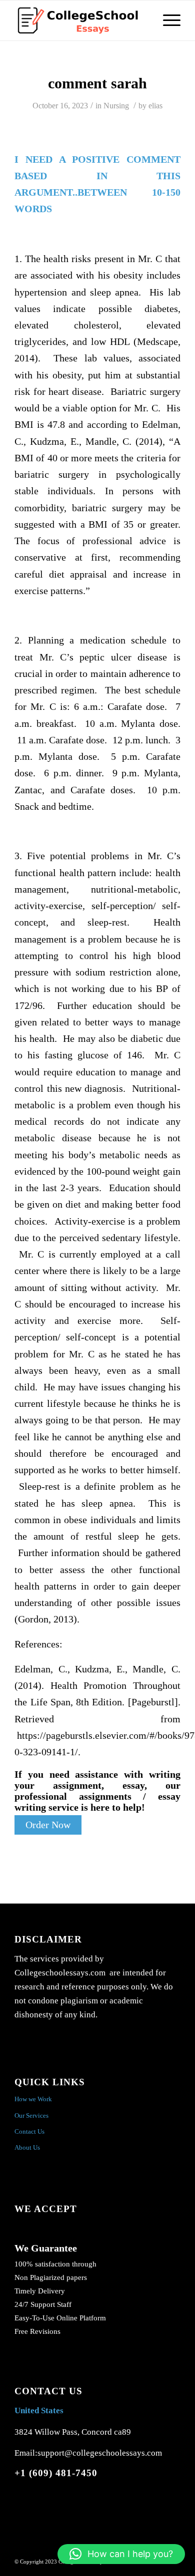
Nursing (116, 106)
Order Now (48, 1825)
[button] (121, 2554)
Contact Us (29, 2131)
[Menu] (167, 20)
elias (155, 106)
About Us (27, 2147)
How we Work (33, 2099)
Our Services (31, 2115)
